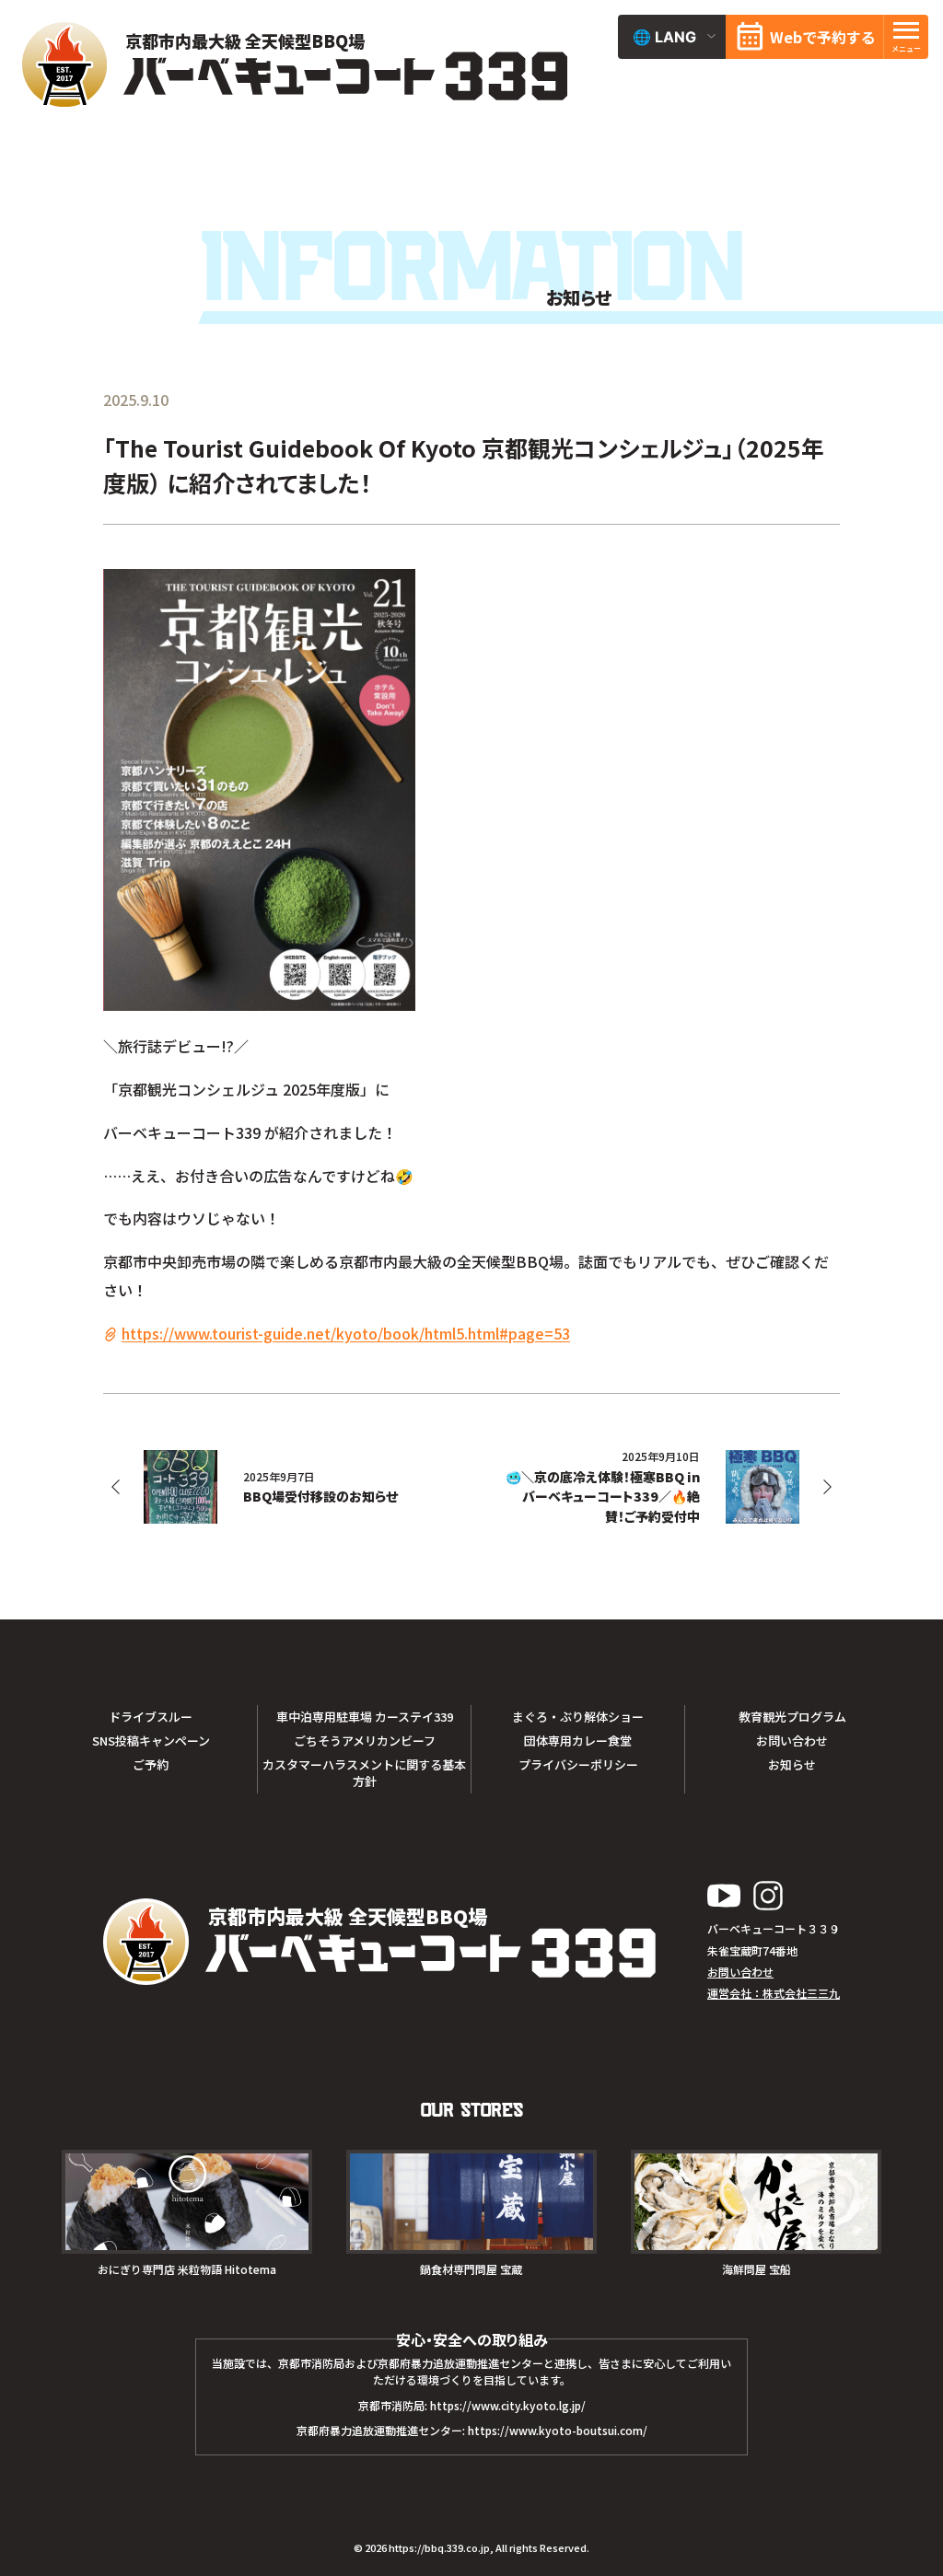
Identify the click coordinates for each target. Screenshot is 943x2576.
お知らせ (792, 1764)
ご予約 (151, 1764)
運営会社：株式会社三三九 (774, 1993)
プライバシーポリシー (578, 1764)
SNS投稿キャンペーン (151, 1741)
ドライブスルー (151, 1717)
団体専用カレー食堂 (578, 1741)
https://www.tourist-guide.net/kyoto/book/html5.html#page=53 (346, 1333)
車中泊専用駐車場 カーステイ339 (365, 1717)
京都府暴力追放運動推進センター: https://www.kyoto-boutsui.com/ (472, 2430)
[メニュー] (906, 37)
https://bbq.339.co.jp (439, 2547)
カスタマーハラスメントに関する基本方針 (364, 1773)
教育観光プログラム (792, 1717)
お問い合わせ (792, 1741)
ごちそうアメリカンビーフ (365, 1741)
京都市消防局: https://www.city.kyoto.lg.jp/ (472, 2405)
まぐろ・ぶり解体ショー (578, 1717)
